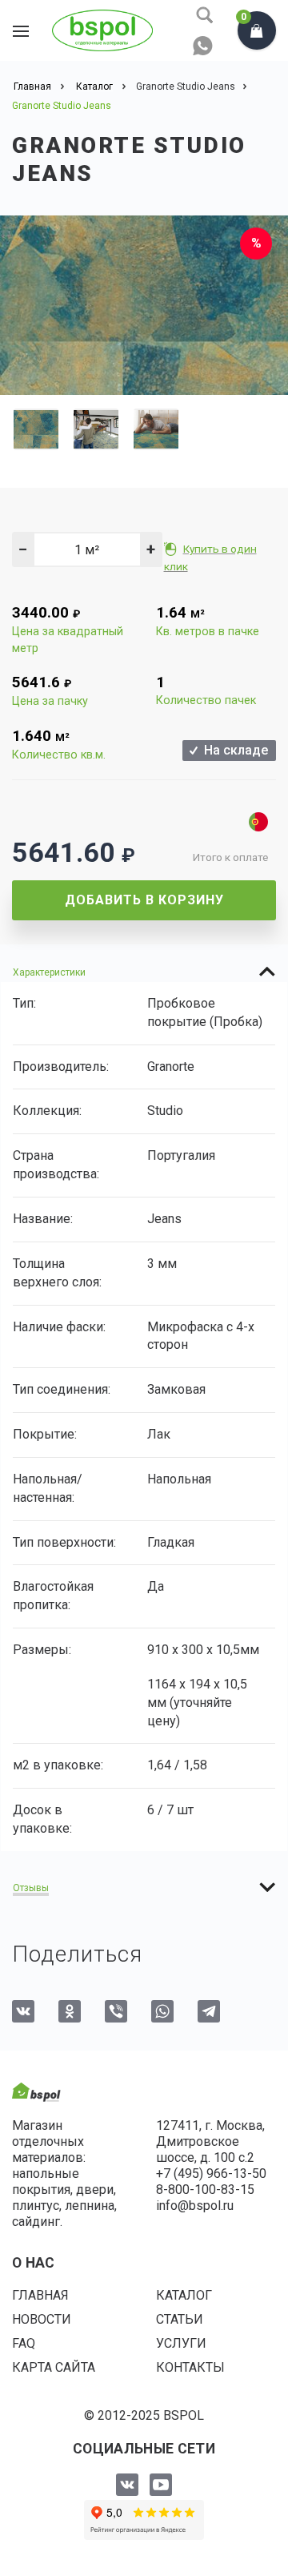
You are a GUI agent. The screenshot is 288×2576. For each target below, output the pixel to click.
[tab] (144, 972)
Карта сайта (54, 2367)
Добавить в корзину (144, 900)
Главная (40, 2295)
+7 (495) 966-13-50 (211, 2173)
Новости (42, 2319)
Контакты (190, 2367)
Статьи (180, 2319)
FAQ (24, 2343)
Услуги (181, 2343)
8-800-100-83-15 (205, 2190)
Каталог (184, 2295)
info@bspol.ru (195, 2206)
